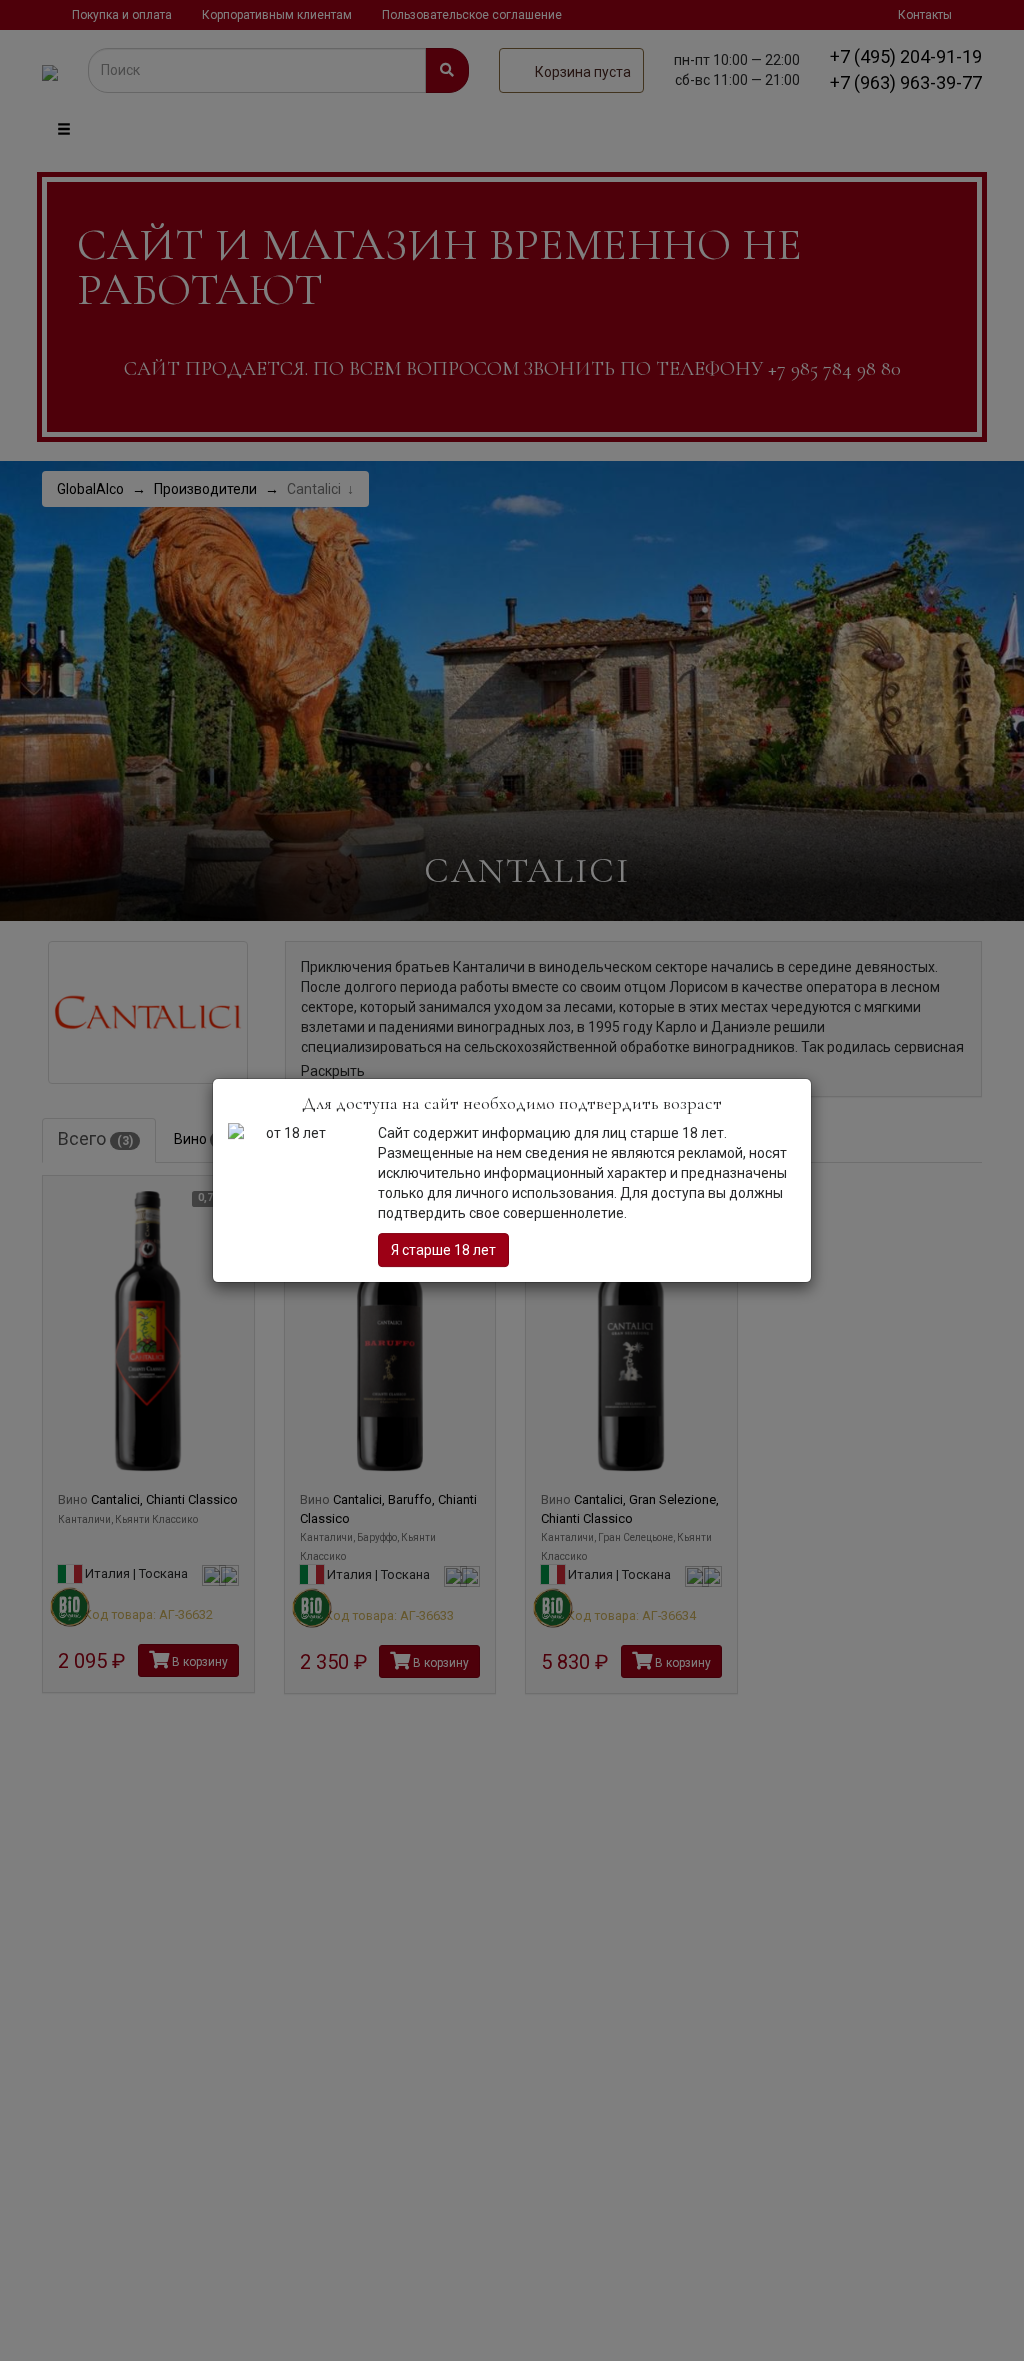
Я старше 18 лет (443, 1250)
